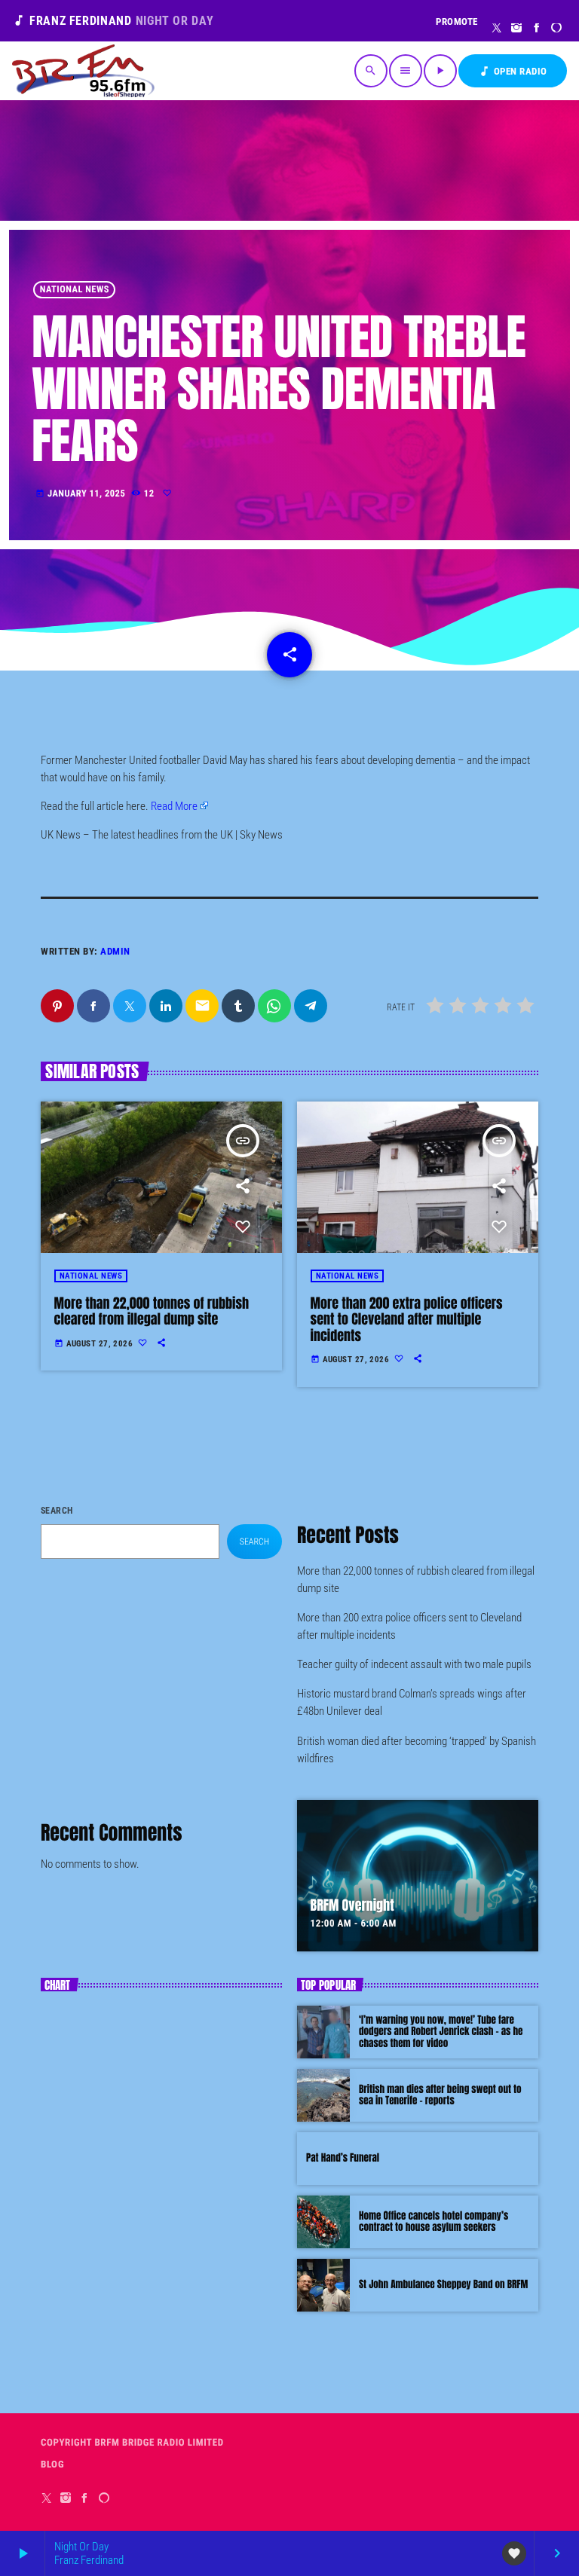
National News (75, 290)
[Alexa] (557, 29)
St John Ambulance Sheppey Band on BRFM (443, 2285)
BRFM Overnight (352, 1905)
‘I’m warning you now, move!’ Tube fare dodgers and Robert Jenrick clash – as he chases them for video (441, 2032)
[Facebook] (537, 29)
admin (115, 951)
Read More (174, 806)
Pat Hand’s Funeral (343, 2158)
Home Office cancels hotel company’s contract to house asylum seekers (433, 2222)
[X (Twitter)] (497, 29)
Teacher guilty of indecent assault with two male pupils (414, 1664)
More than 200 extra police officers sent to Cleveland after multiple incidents (407, 1319)
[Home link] (83, 71)
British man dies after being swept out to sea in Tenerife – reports (440, 2096)
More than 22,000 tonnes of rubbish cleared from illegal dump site (152, 1311)
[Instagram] (517, 29)
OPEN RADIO (513, 71)
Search (57, 1511)
